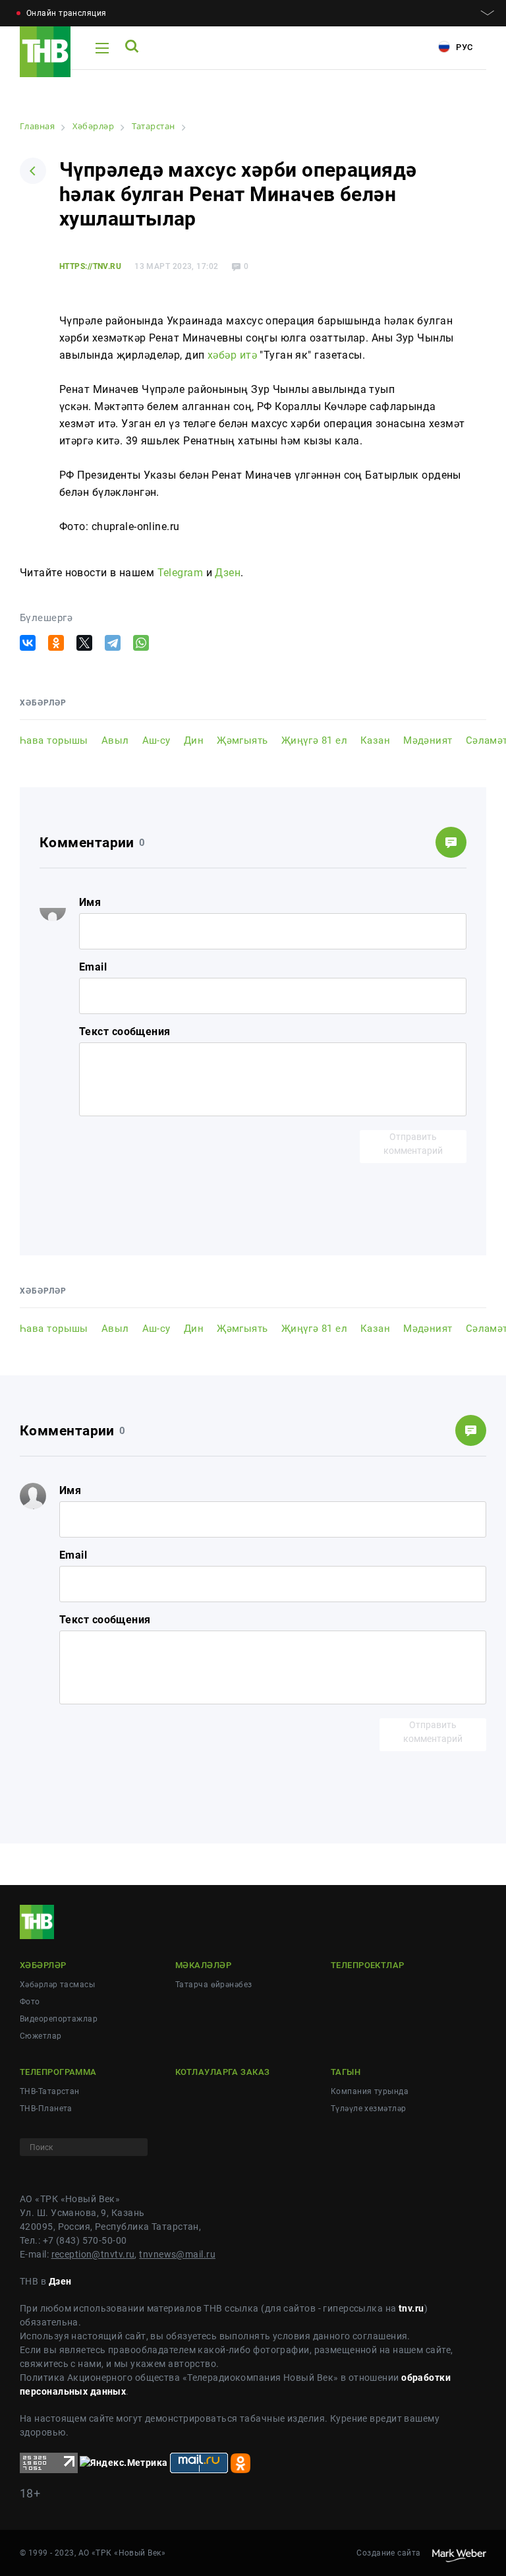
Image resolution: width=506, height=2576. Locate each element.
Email (93, 967)
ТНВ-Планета (46, 2109)
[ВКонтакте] (28, 643)
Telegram (181, 573)
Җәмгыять (242, 740)
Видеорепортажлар (59, 2019)
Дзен (228, 573)
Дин (194, 740)
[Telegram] (113, 643)
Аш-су (156, 740)
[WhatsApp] (141, 643)
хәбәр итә (232, 355)
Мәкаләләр (203, 1965)
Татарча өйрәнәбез (213, 1985)
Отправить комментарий (413, 1144)
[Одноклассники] (56, 643)
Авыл (115, 740)
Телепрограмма (58, 2072)
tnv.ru (411, 2308)
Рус (463, 47)
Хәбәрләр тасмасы (57, 1985)
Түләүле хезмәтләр (368, 2109)
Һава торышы (54, 740)
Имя (90, 902)
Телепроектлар (368, 1965)
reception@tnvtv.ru (93, 2254)
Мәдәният (428, 740)
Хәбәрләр (43, 1965)
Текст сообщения (125, 1032)
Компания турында (370, 2091)
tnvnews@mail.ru (177, 2254)
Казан (375, 740)
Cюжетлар (41, 2036)
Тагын (346, 2072)
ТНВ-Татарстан (50, 2091)
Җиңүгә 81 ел (314, 740)
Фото (30, 2002)
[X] (84, 643)
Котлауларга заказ (222, 2072)
